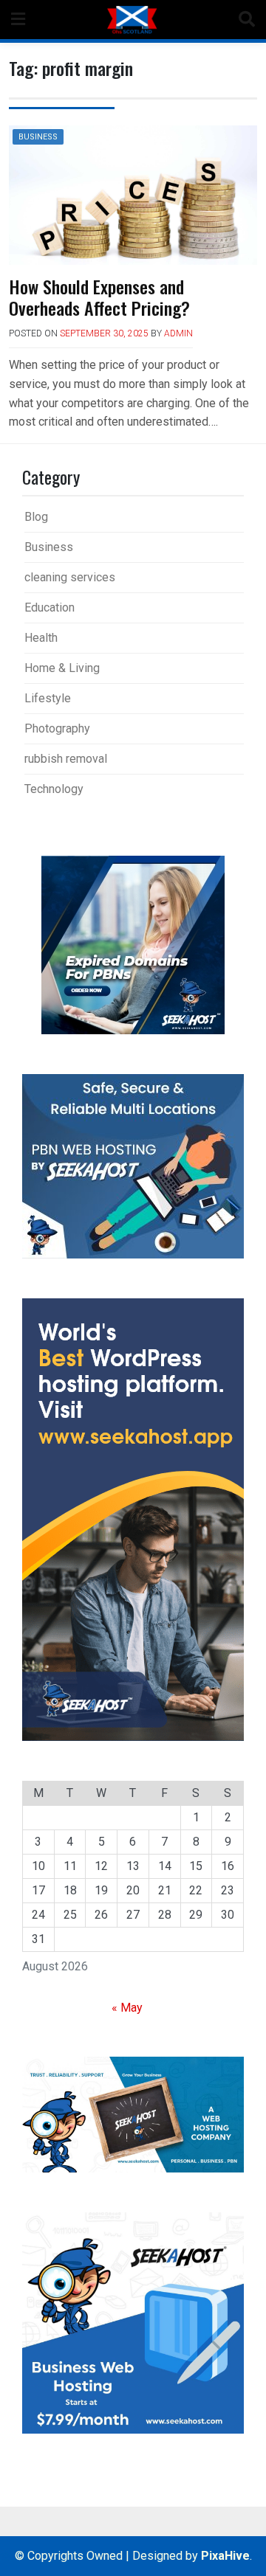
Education (50, 607)
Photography (57, 728)
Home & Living (62, 668)
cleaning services (70, 577)
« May (127, 2008)
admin (178, 333)
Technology (54, 789)
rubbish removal (66, 759)
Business (38, 137)
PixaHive (225, 2556)
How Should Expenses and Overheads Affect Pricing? (99, 297)
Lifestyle (48, 698)
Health (41, 638)
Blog (36, 517)
